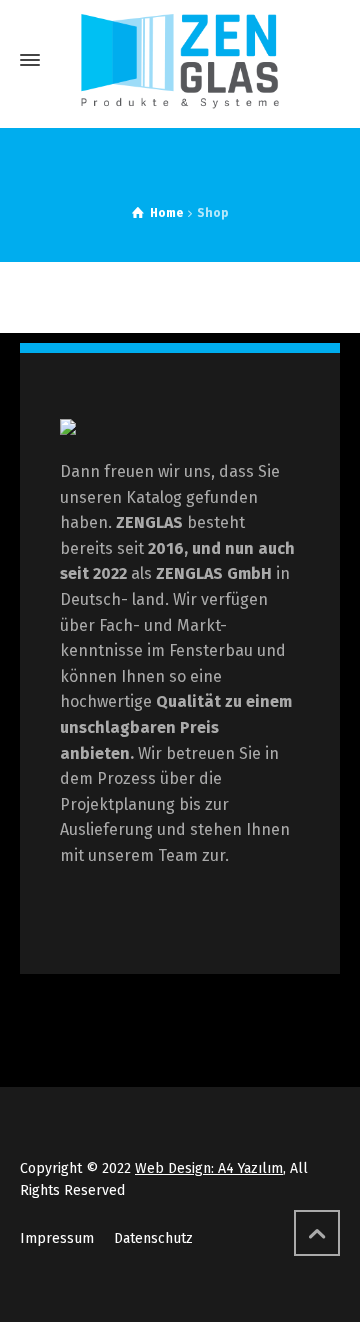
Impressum (57, 1238)
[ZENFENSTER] (180, 60)
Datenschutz (153, 1238)
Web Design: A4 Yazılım (209, 1168)
